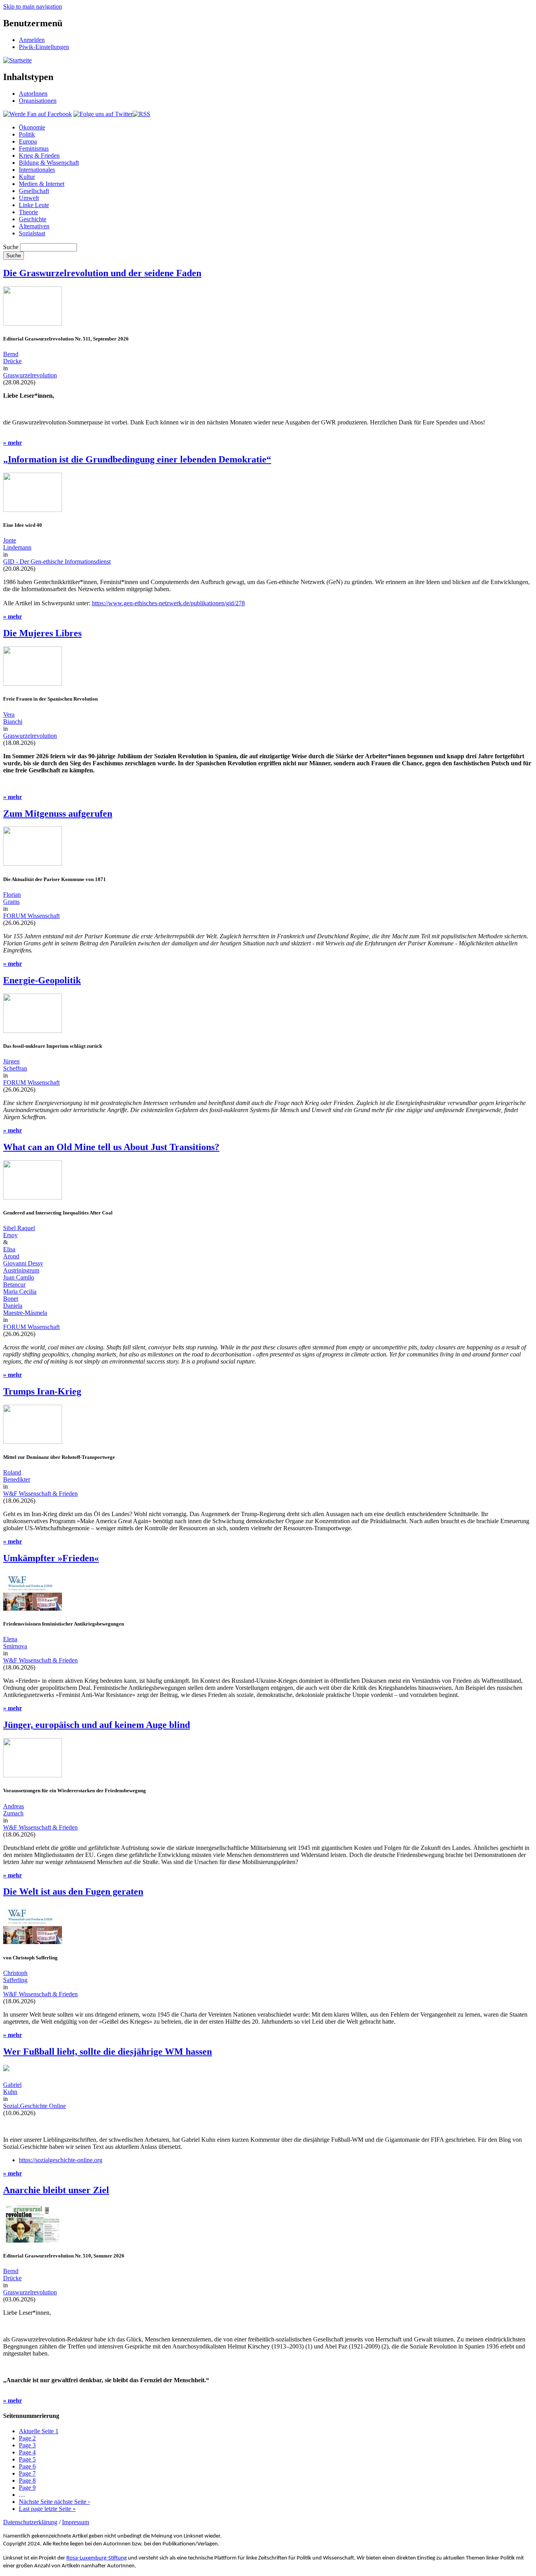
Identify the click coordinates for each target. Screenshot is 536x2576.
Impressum (76, 2522)
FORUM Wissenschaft (31, 916)
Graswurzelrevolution (30, 375)
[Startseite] (17, 60)
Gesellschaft (34, 191)
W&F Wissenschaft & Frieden (40, 1494)
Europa (28, 141)
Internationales (37, 170)
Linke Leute (34, 205)
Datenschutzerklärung (30, 2522)
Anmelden (32, 40)
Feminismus (34, 148)
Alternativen (34, 226)
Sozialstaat (32, 233)
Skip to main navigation (33, 6)
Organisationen (38, 101)
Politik (27, 134)
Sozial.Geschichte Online (35, 2106)
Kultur (27, 177)
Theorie (28, 212)
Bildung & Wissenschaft (49, 163)
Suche (11, 247)
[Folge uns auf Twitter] (103, 114)
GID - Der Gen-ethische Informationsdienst (57, 562)
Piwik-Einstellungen (44, 47)
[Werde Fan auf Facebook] (37, 114)
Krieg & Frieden (39, 156)
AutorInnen (33, 94)
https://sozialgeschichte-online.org (61, 2160)
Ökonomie (32, 127)
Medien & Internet (42, 184)
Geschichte (33, 219)
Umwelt (29, 198)
